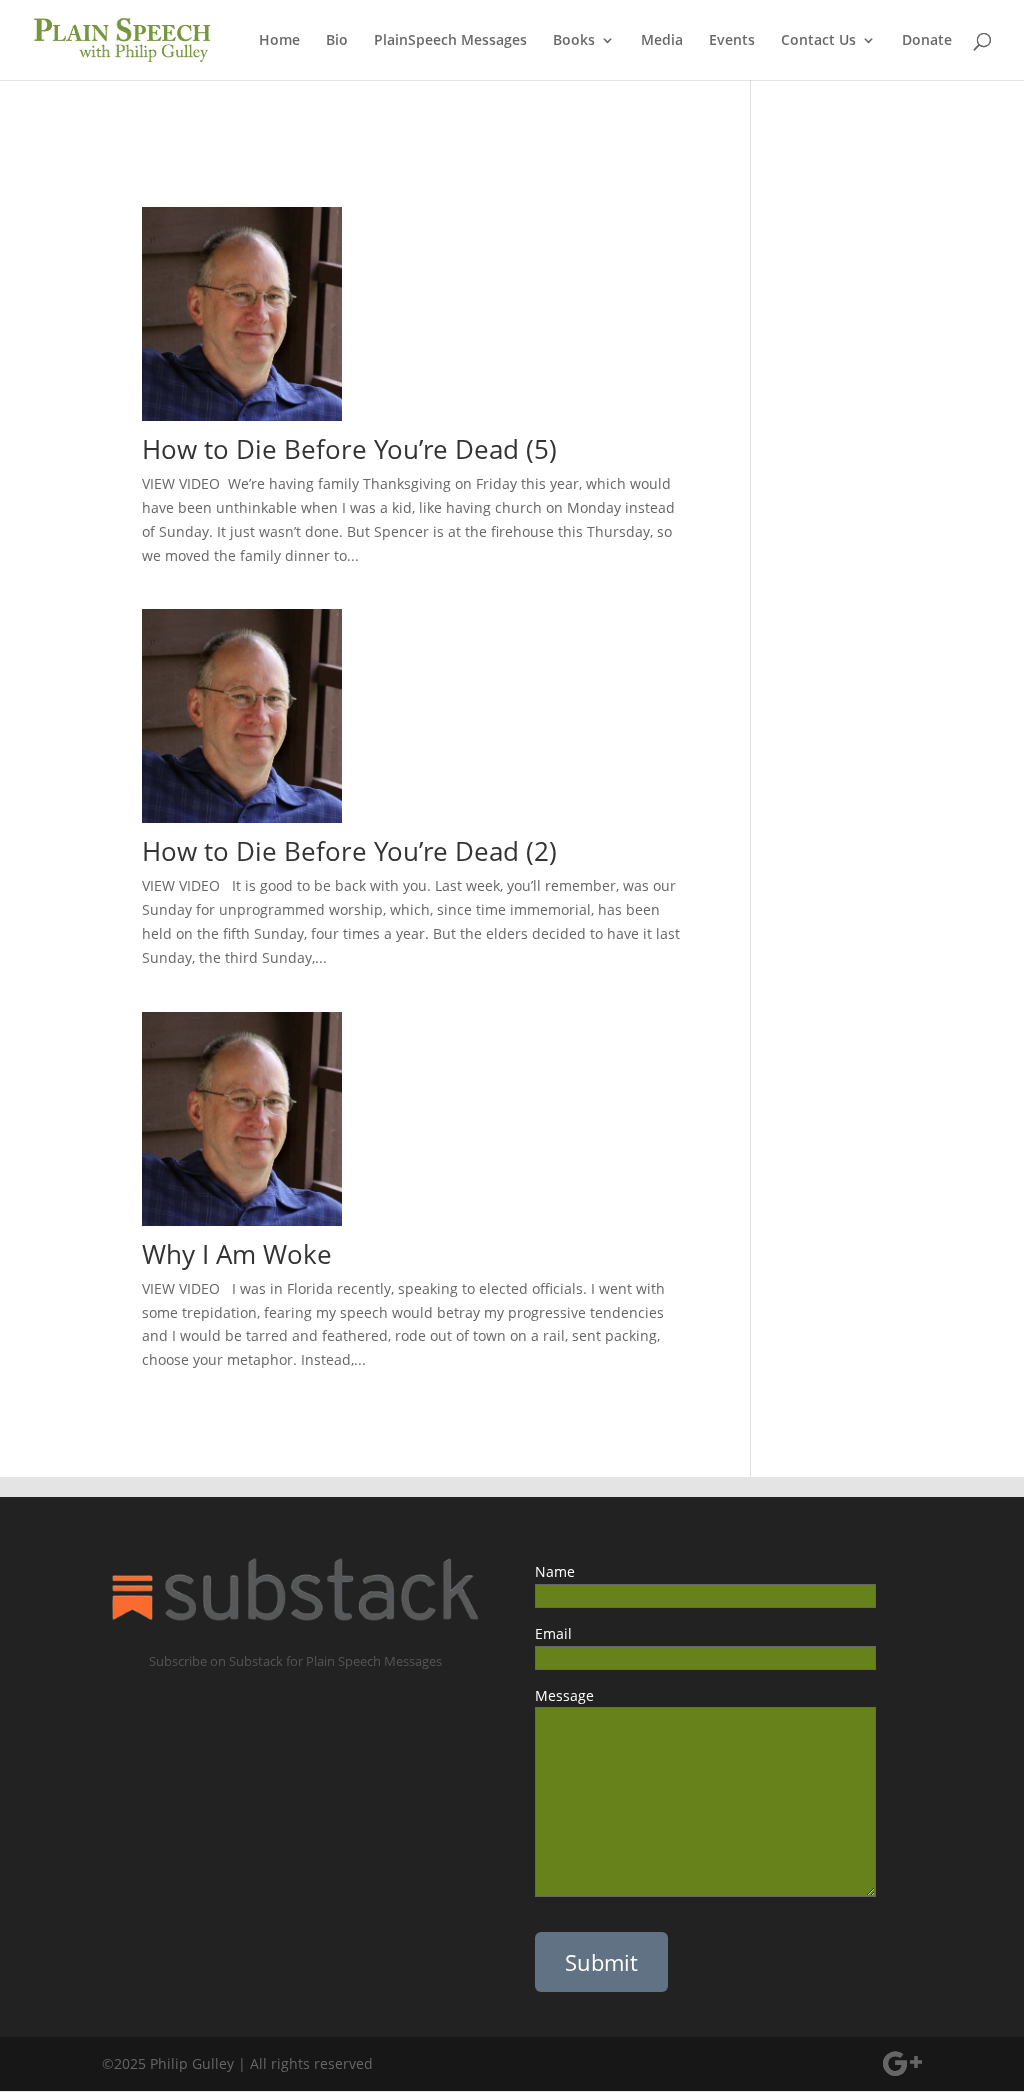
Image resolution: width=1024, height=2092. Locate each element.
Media (662, 41)
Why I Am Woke (251, 1254)
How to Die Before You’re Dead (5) (370, 449)
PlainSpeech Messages (450, 41)
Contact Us (818, 41)
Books (574, 41)
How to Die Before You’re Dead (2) (349, 851)
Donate (927, 41)
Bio (337, 41)
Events (732, 41)
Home (279, 41)
